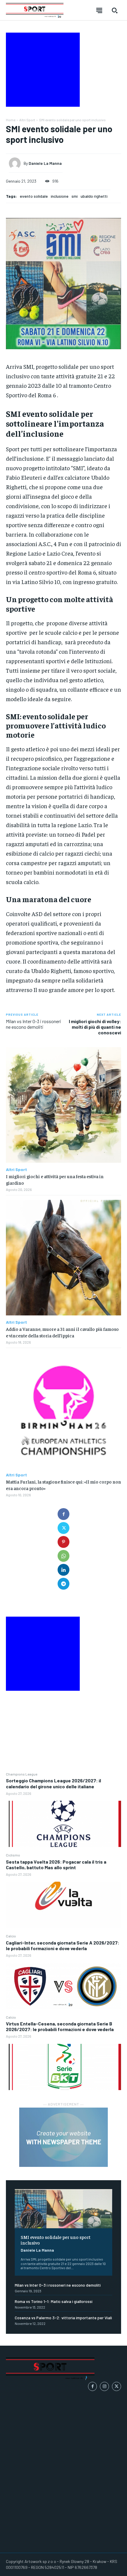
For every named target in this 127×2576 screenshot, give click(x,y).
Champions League (22, 1774)
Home (11, 120)
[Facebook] (63, 1514)
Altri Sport (27, 120)
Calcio (11, 1936)
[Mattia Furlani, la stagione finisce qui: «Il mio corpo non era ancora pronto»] (63, 1410)
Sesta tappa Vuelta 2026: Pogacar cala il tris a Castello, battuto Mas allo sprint (56, 1864)
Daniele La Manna (37, 2250)
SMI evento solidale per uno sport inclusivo (56, 2240)
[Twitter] (63, 1528)
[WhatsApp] (63, 1556)
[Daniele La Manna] (16, 163)
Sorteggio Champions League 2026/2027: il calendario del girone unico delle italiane (53, 1783)
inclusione (60, 196)
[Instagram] (104, 2386)
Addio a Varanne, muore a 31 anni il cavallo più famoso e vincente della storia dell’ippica (62, 1332)
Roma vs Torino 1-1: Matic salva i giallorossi (54, 2301)
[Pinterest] (63, 1542)
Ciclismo (13, 1855)
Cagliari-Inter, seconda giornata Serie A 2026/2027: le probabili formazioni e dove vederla (63, 1945)
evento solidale (34, 196)
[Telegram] (63, 1584)
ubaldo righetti (94, 196)
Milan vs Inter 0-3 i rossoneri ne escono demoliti (58, 2285)
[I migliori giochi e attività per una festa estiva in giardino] (63, 1105)
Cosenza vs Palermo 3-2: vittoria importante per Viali (63, 2318)
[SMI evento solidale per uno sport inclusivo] (63, 2209)
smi (75, 196)
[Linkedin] (63, 1570)
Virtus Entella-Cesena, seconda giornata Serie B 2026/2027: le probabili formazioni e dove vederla (60, 2026)
